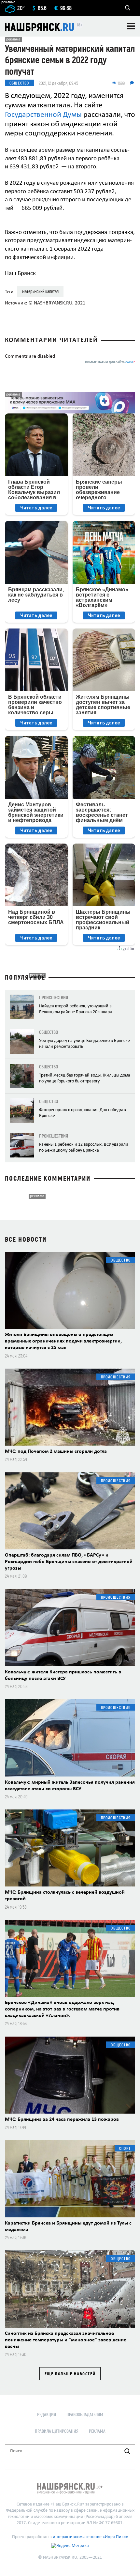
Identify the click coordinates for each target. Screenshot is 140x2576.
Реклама (97, 2431)
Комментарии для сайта (110, 362)
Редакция (47, 2414)
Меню (131, 26)
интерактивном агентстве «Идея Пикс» (90, 2537)
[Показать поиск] (128, 8)
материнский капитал (40, 291)
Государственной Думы (43, 115)
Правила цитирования (57, 2431)
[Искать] (127, 2451)
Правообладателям (85, 2414)
